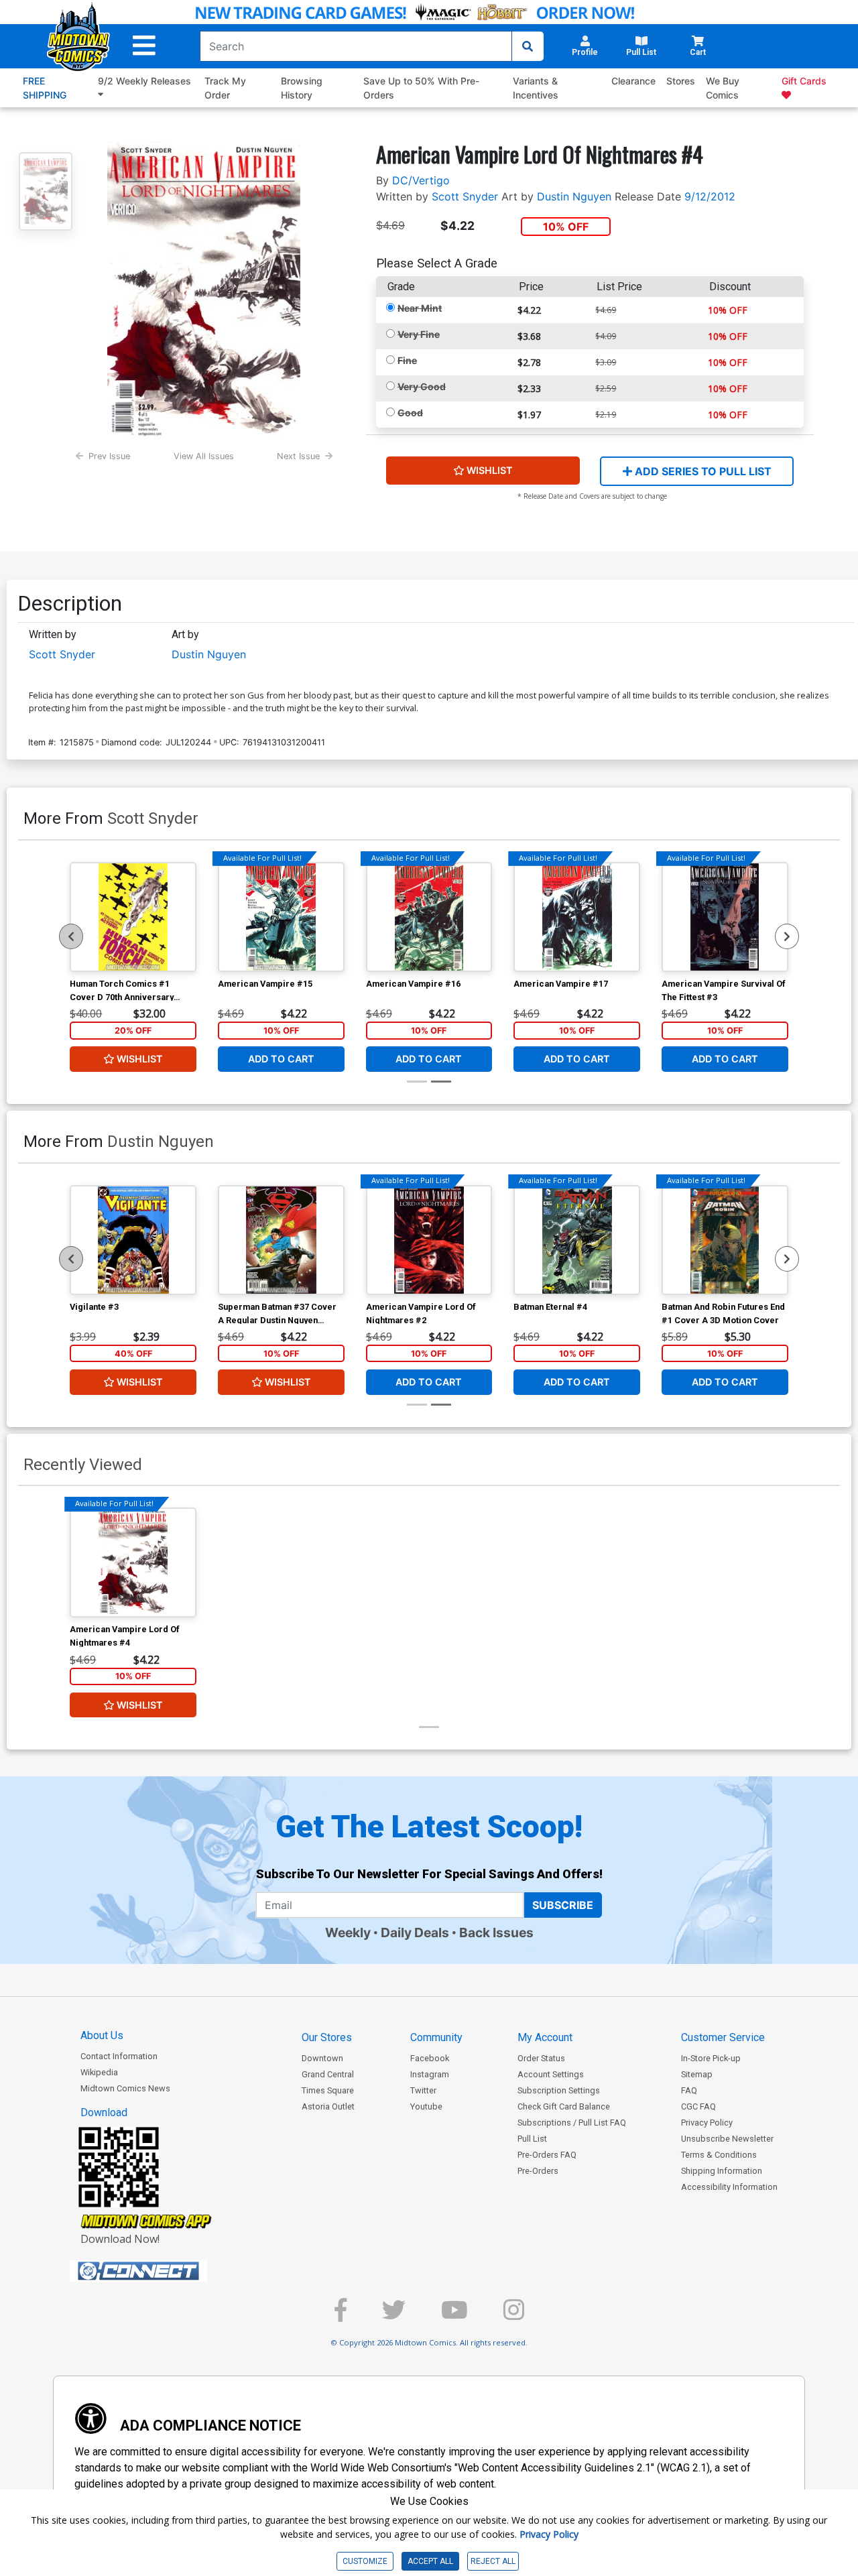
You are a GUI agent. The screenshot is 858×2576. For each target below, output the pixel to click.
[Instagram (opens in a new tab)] (514, 2316)
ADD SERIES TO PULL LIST (702, 471)
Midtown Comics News (125, 2088)
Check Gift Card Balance (564, 2106)
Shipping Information (722, 2171)
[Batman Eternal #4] (577, 1240)
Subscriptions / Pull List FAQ (572, 2123)
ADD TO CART (281, 1059)
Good (410, 413)
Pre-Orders (538, 2171)
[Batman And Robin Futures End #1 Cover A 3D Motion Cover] (725, 1240)
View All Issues (204, 456)
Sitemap (697, 2074)
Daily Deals (415, 1933)
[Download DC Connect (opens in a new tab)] (164, 2271)
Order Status (541, 2058)
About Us (102, 2035)
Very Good (422, 386)
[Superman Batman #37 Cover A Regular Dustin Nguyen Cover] (281, 1240)
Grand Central (328, 2074)
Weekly (348, 1933)
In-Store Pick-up (711, 2058)
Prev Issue (109, 456)
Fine (407, 360)
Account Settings (551, 2074)
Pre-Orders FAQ (547, 2155)
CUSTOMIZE (365, 2561)
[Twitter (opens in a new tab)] (394, 2316)
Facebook (430, 2058)
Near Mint (420, 308)
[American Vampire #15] (281, 917)
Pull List (532, 2139)
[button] (144, 46)
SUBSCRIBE (563, 1905)
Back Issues (496, 1933)
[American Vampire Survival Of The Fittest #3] (725, 917)
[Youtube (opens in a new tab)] (454, 2316)
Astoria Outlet (328, 2106)
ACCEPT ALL (430, 2561)
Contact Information (119, 2056)
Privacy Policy (707, 2123)
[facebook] (341, 2316)
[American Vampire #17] (577, 917)
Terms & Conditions (719, 2155)
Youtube (426, 2106)
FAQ (689, 2090)
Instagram (430, 2074)
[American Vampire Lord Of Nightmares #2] (429, 1240)
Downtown (322, 2058)
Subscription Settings (559, 2090)
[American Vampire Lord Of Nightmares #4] (133, 1562)
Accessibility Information (729, 2187)
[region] (71, 936)
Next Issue (298, 456)
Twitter (423, 2090)
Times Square (328, 2090)
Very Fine (419, 334)
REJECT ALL (493, 2561)
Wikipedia (99, 2072)
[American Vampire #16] (429, 917)
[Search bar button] (528, 46)
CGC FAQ (698, 2106)
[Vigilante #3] (133, 1240)
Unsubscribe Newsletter (727, 2139)
